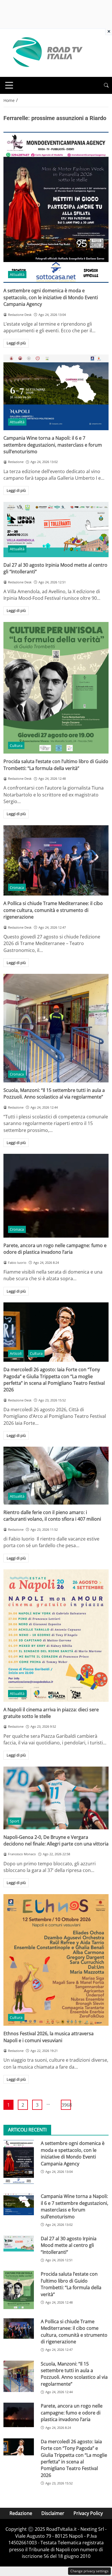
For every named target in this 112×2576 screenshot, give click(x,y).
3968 (66, 2105)
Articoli (16, 1353)
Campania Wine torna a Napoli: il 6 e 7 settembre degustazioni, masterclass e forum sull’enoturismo (53, 445)
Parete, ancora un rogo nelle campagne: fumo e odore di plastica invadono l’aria (55, 1249)
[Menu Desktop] (9, 85)
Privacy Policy (88, 2513)
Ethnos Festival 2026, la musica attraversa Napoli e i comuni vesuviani (49, 2037)
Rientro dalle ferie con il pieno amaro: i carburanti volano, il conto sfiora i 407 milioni (52, 1516)
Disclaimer (53, 2513)
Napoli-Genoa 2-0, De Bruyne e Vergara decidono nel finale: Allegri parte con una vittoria (56, 1840)
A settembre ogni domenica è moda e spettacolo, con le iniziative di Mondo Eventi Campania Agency (51, 297)
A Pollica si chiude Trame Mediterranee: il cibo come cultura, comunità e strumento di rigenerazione (53, 910)
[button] (106, 85)
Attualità (17, 274)
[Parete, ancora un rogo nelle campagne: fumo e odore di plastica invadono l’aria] (56, 1196)
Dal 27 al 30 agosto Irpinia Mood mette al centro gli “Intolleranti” (69, 2245)
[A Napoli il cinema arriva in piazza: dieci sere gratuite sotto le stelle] (56, 1636)
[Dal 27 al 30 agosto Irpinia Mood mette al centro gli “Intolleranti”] (56, 530)
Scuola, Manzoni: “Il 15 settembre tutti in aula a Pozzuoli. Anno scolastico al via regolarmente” (54, 1093)
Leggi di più (16, 343)
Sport (15, 1821)
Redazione (21, 2513)
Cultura (16, 746)
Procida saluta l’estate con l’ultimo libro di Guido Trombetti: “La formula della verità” (56, 765)
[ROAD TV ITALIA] (47, 52)
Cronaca (17, 887)
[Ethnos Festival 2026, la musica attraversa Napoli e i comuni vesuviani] (56, 1960)
